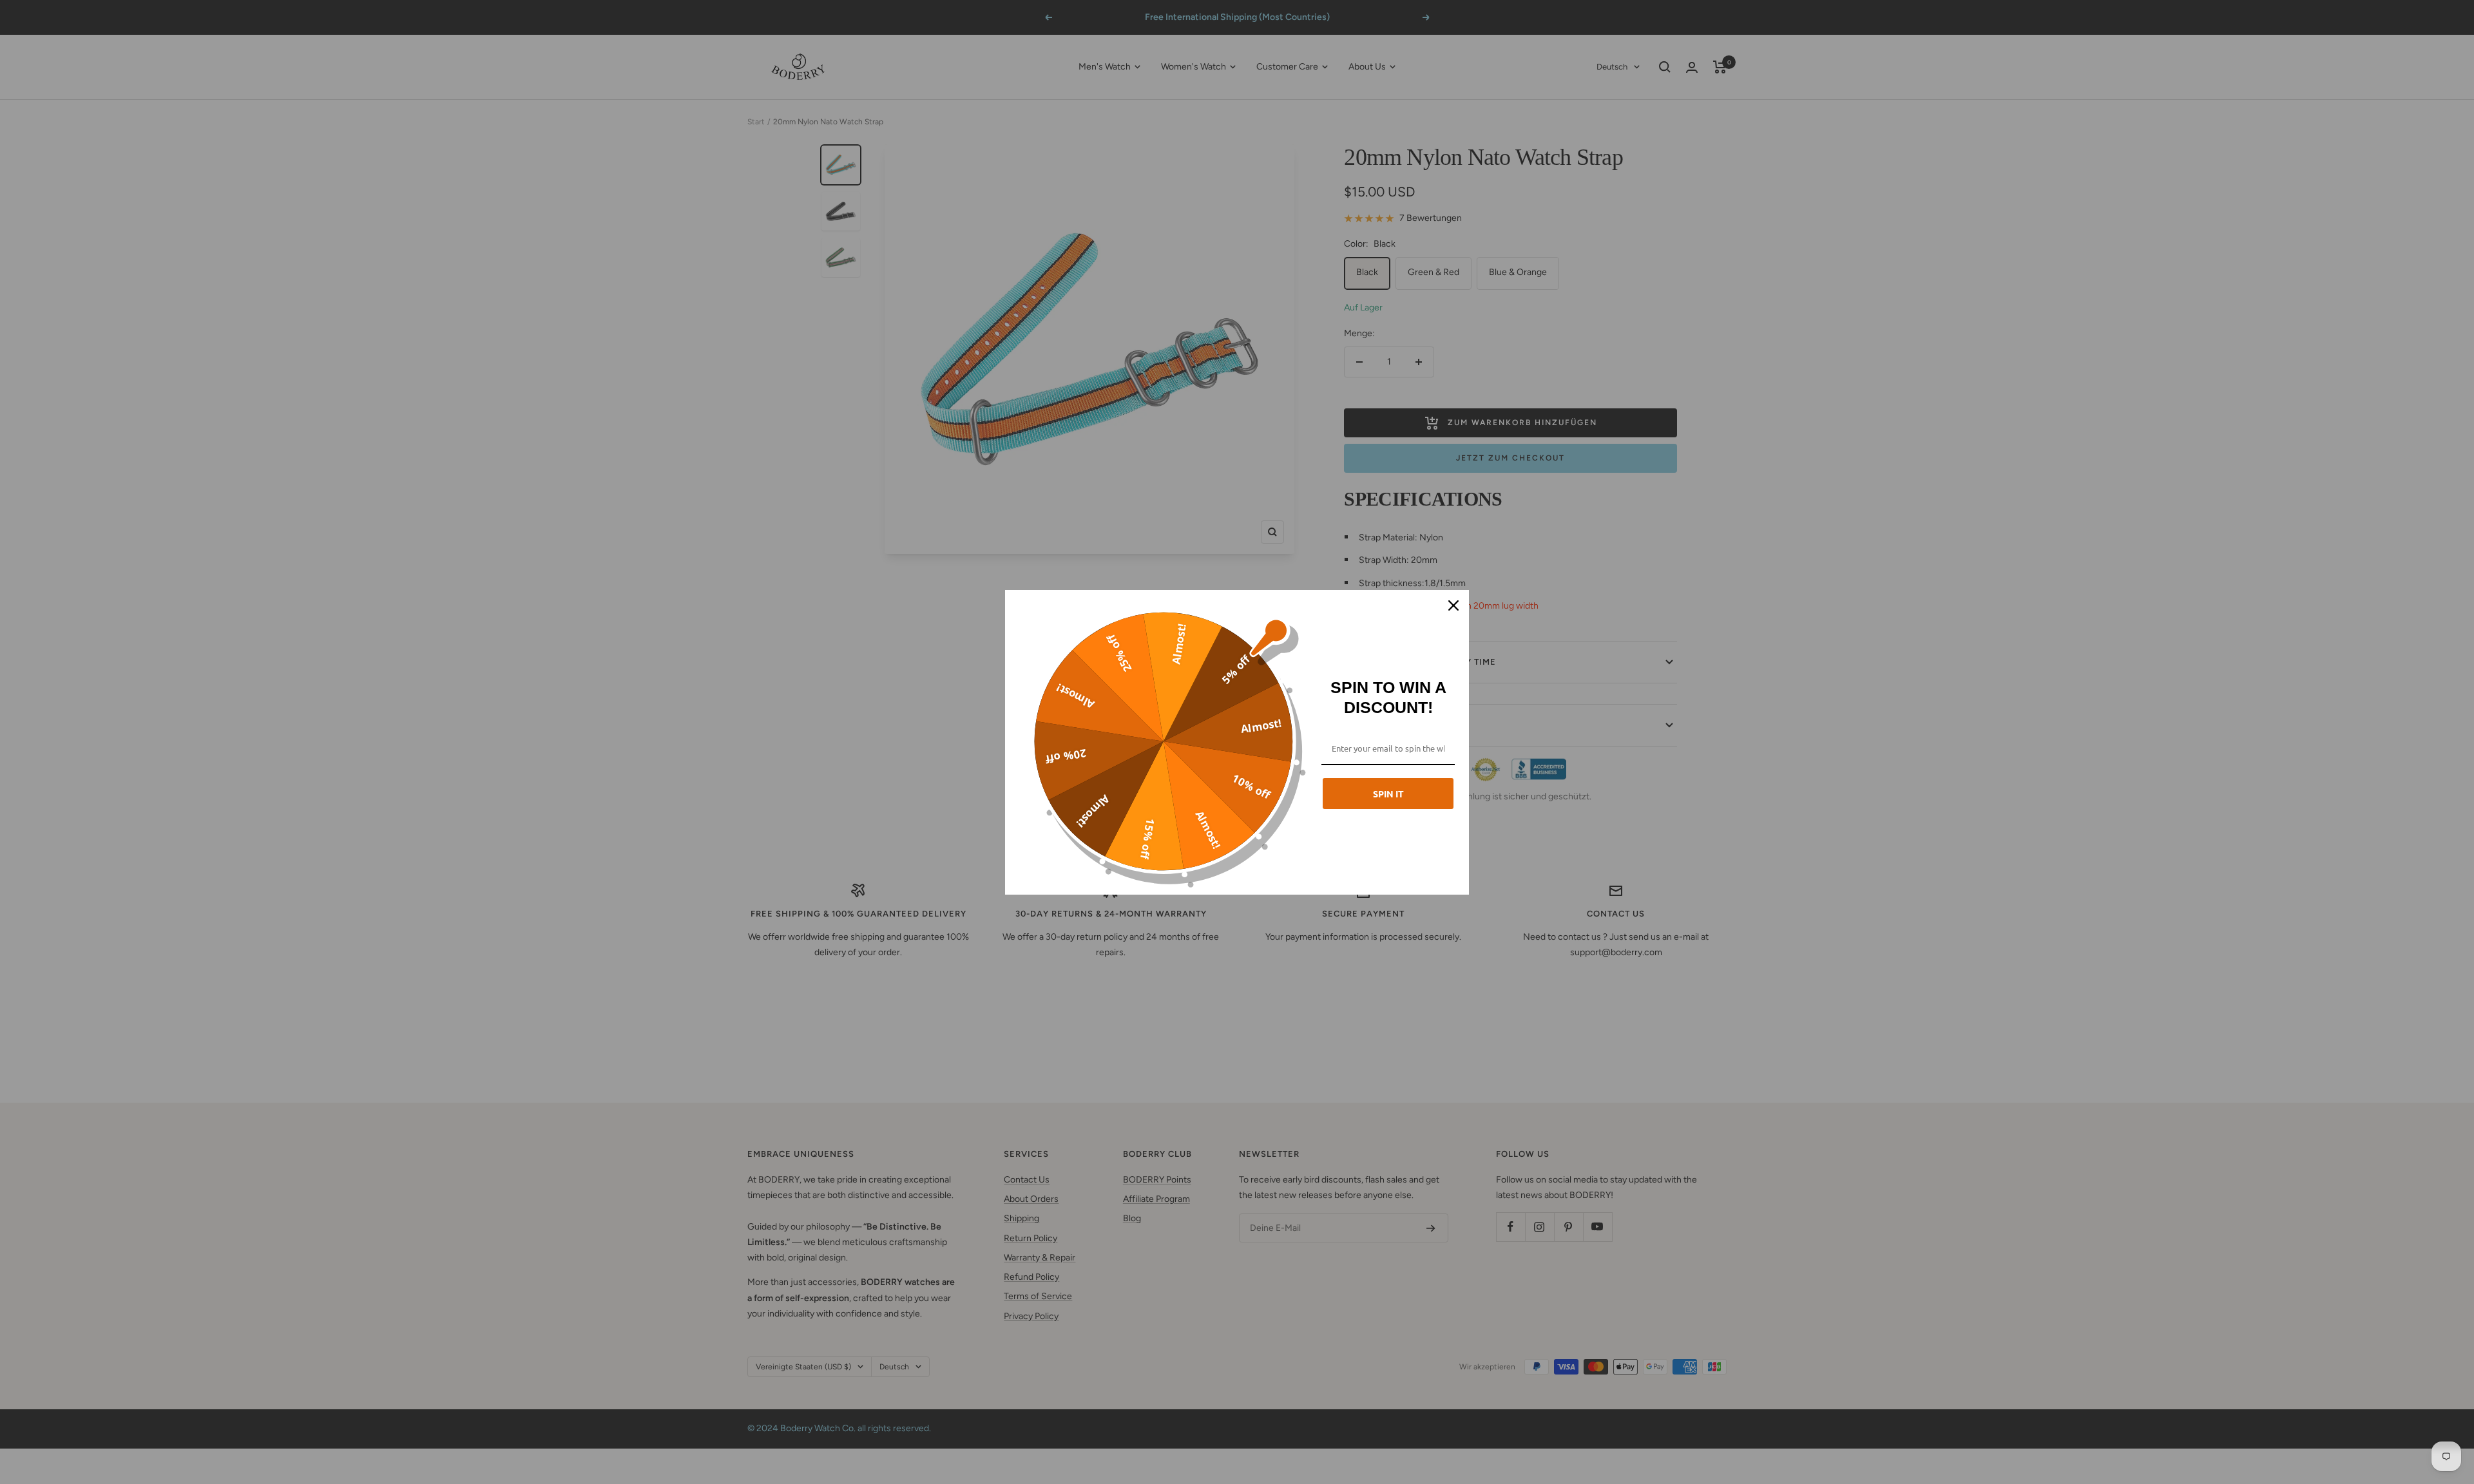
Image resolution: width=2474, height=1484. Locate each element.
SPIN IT (1388, 794)
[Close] (1453, 605)
